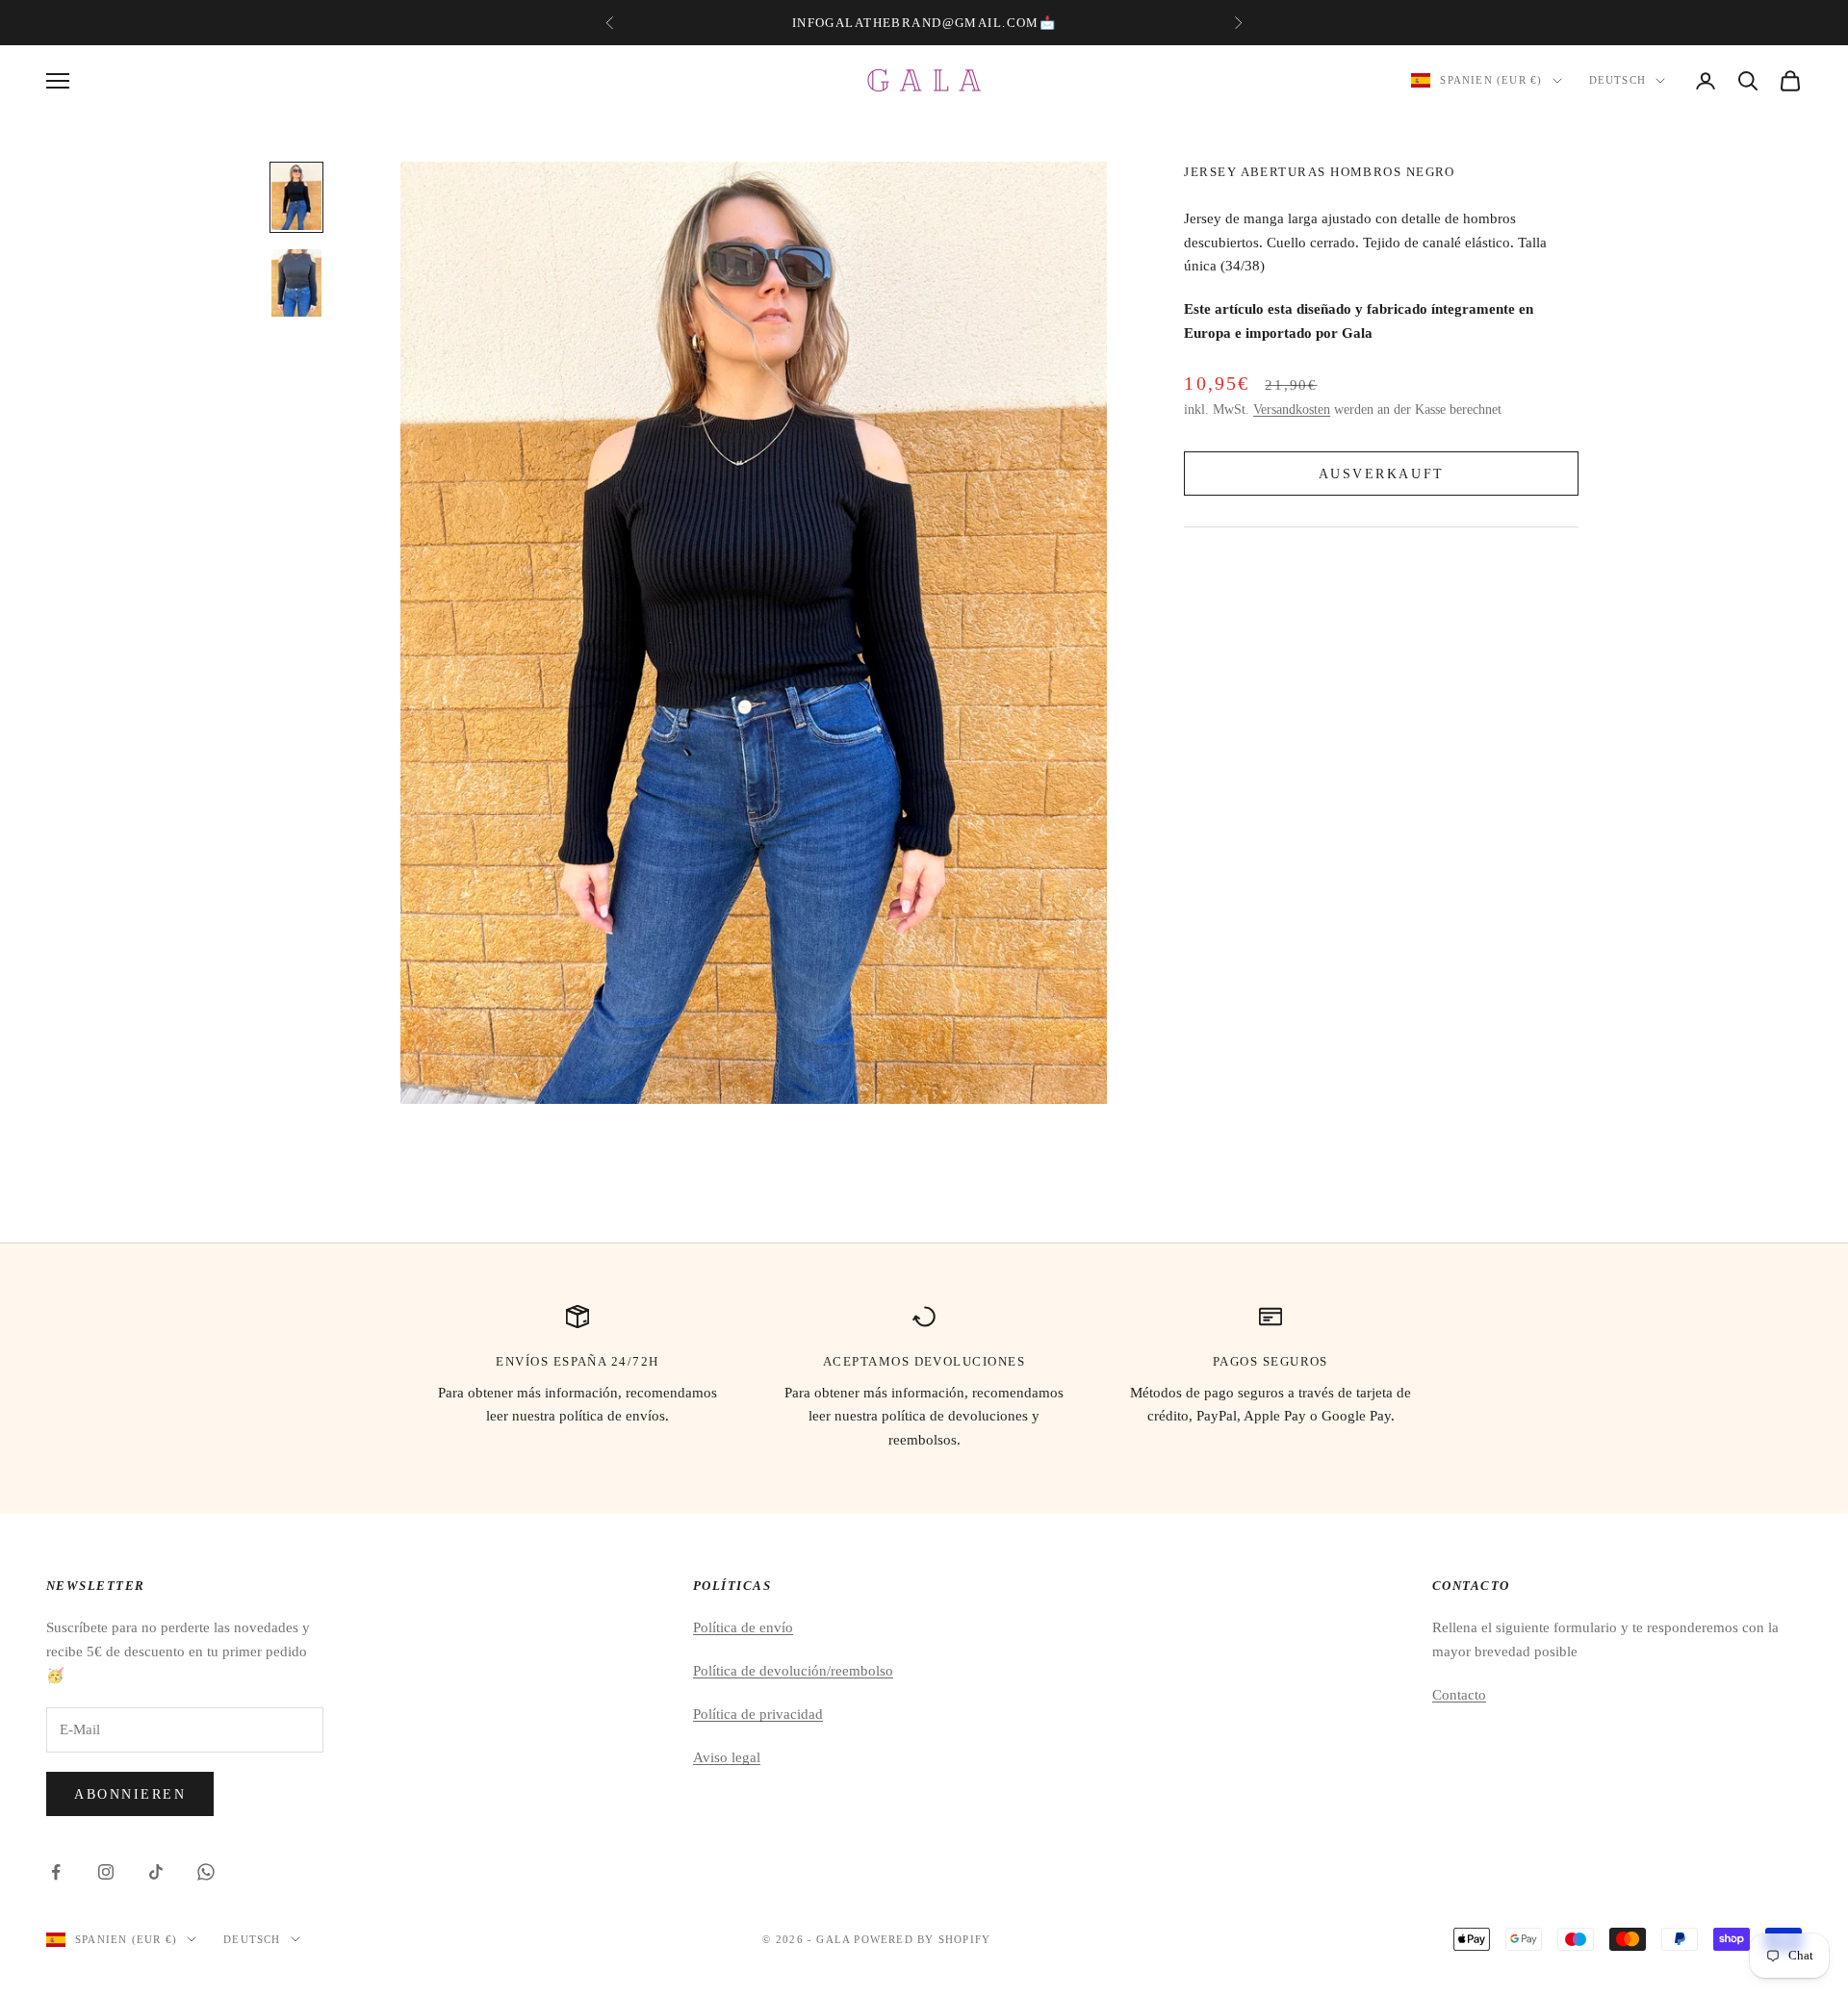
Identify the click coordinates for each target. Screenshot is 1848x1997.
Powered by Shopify (922, 1939)
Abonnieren (130, 1794)
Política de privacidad (758, 1714)
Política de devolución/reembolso (793, 1671)
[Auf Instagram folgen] (106, 1872)
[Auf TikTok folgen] (156, 1872)
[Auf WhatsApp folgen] (206, 1872)
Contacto (1459, 1695)
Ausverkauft (1382, 473)
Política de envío (743, 1627)
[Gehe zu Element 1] (296, 197)
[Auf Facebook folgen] (56, 1872)
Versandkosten (1292, 410)
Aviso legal (727, 1757)
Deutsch (1617, 81)
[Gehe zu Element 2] (296, 283)
